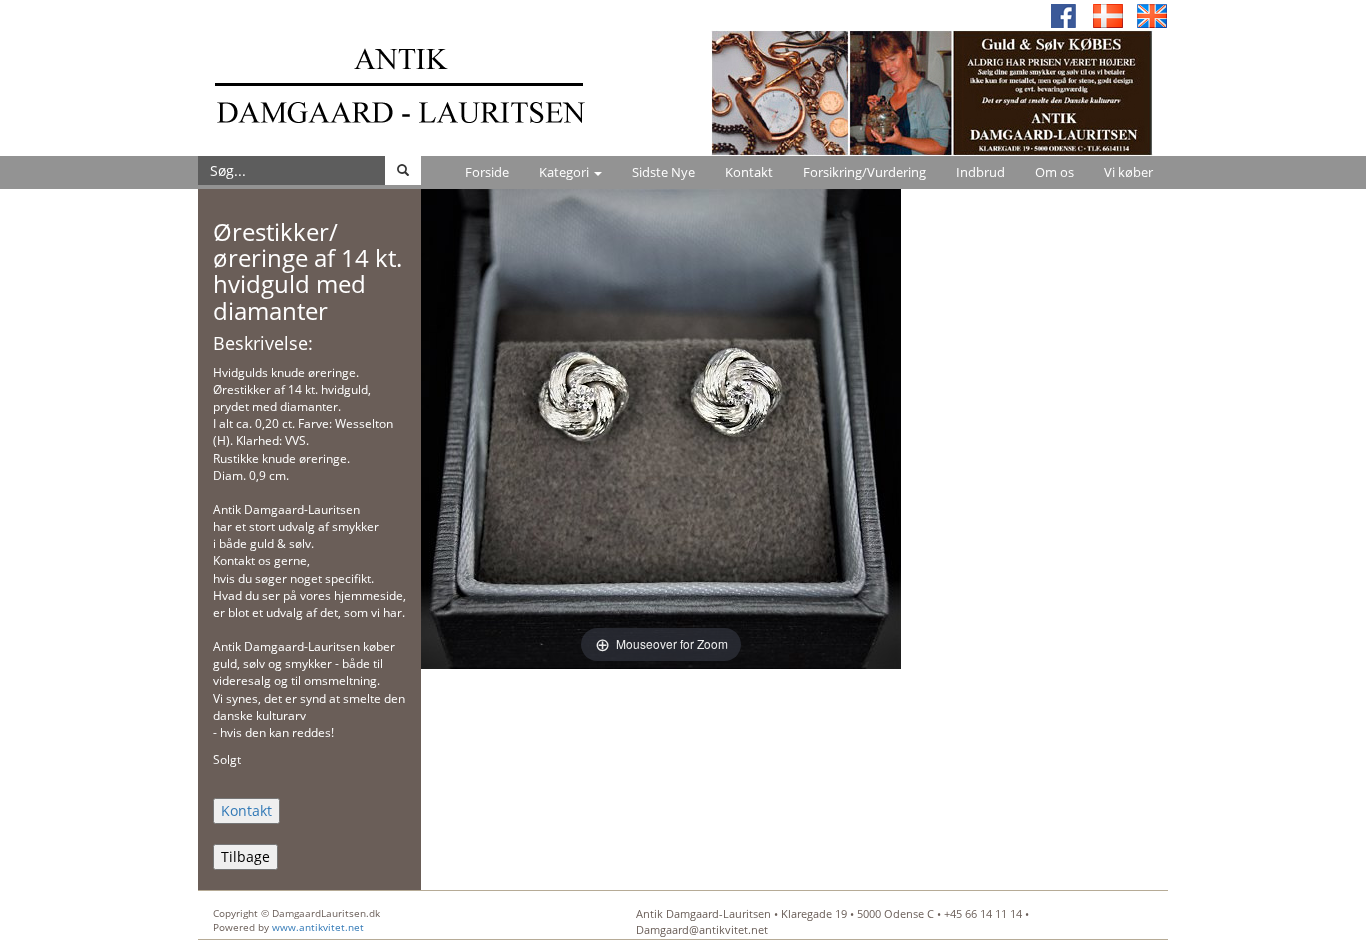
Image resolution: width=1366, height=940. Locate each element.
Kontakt (749, 172)
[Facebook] (1064, 14)
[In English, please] (1152, 14)
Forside (487, 172)
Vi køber (1128, 172)
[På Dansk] (1108, 14)
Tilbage (245, 856)
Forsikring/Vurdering (864, 172)
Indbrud (980, 172)
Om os (1054, 172)
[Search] (403, 170)
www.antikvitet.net (318, 927)
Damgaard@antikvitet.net (702, 929)
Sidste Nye (663, 172)
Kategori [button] (565, 172)
